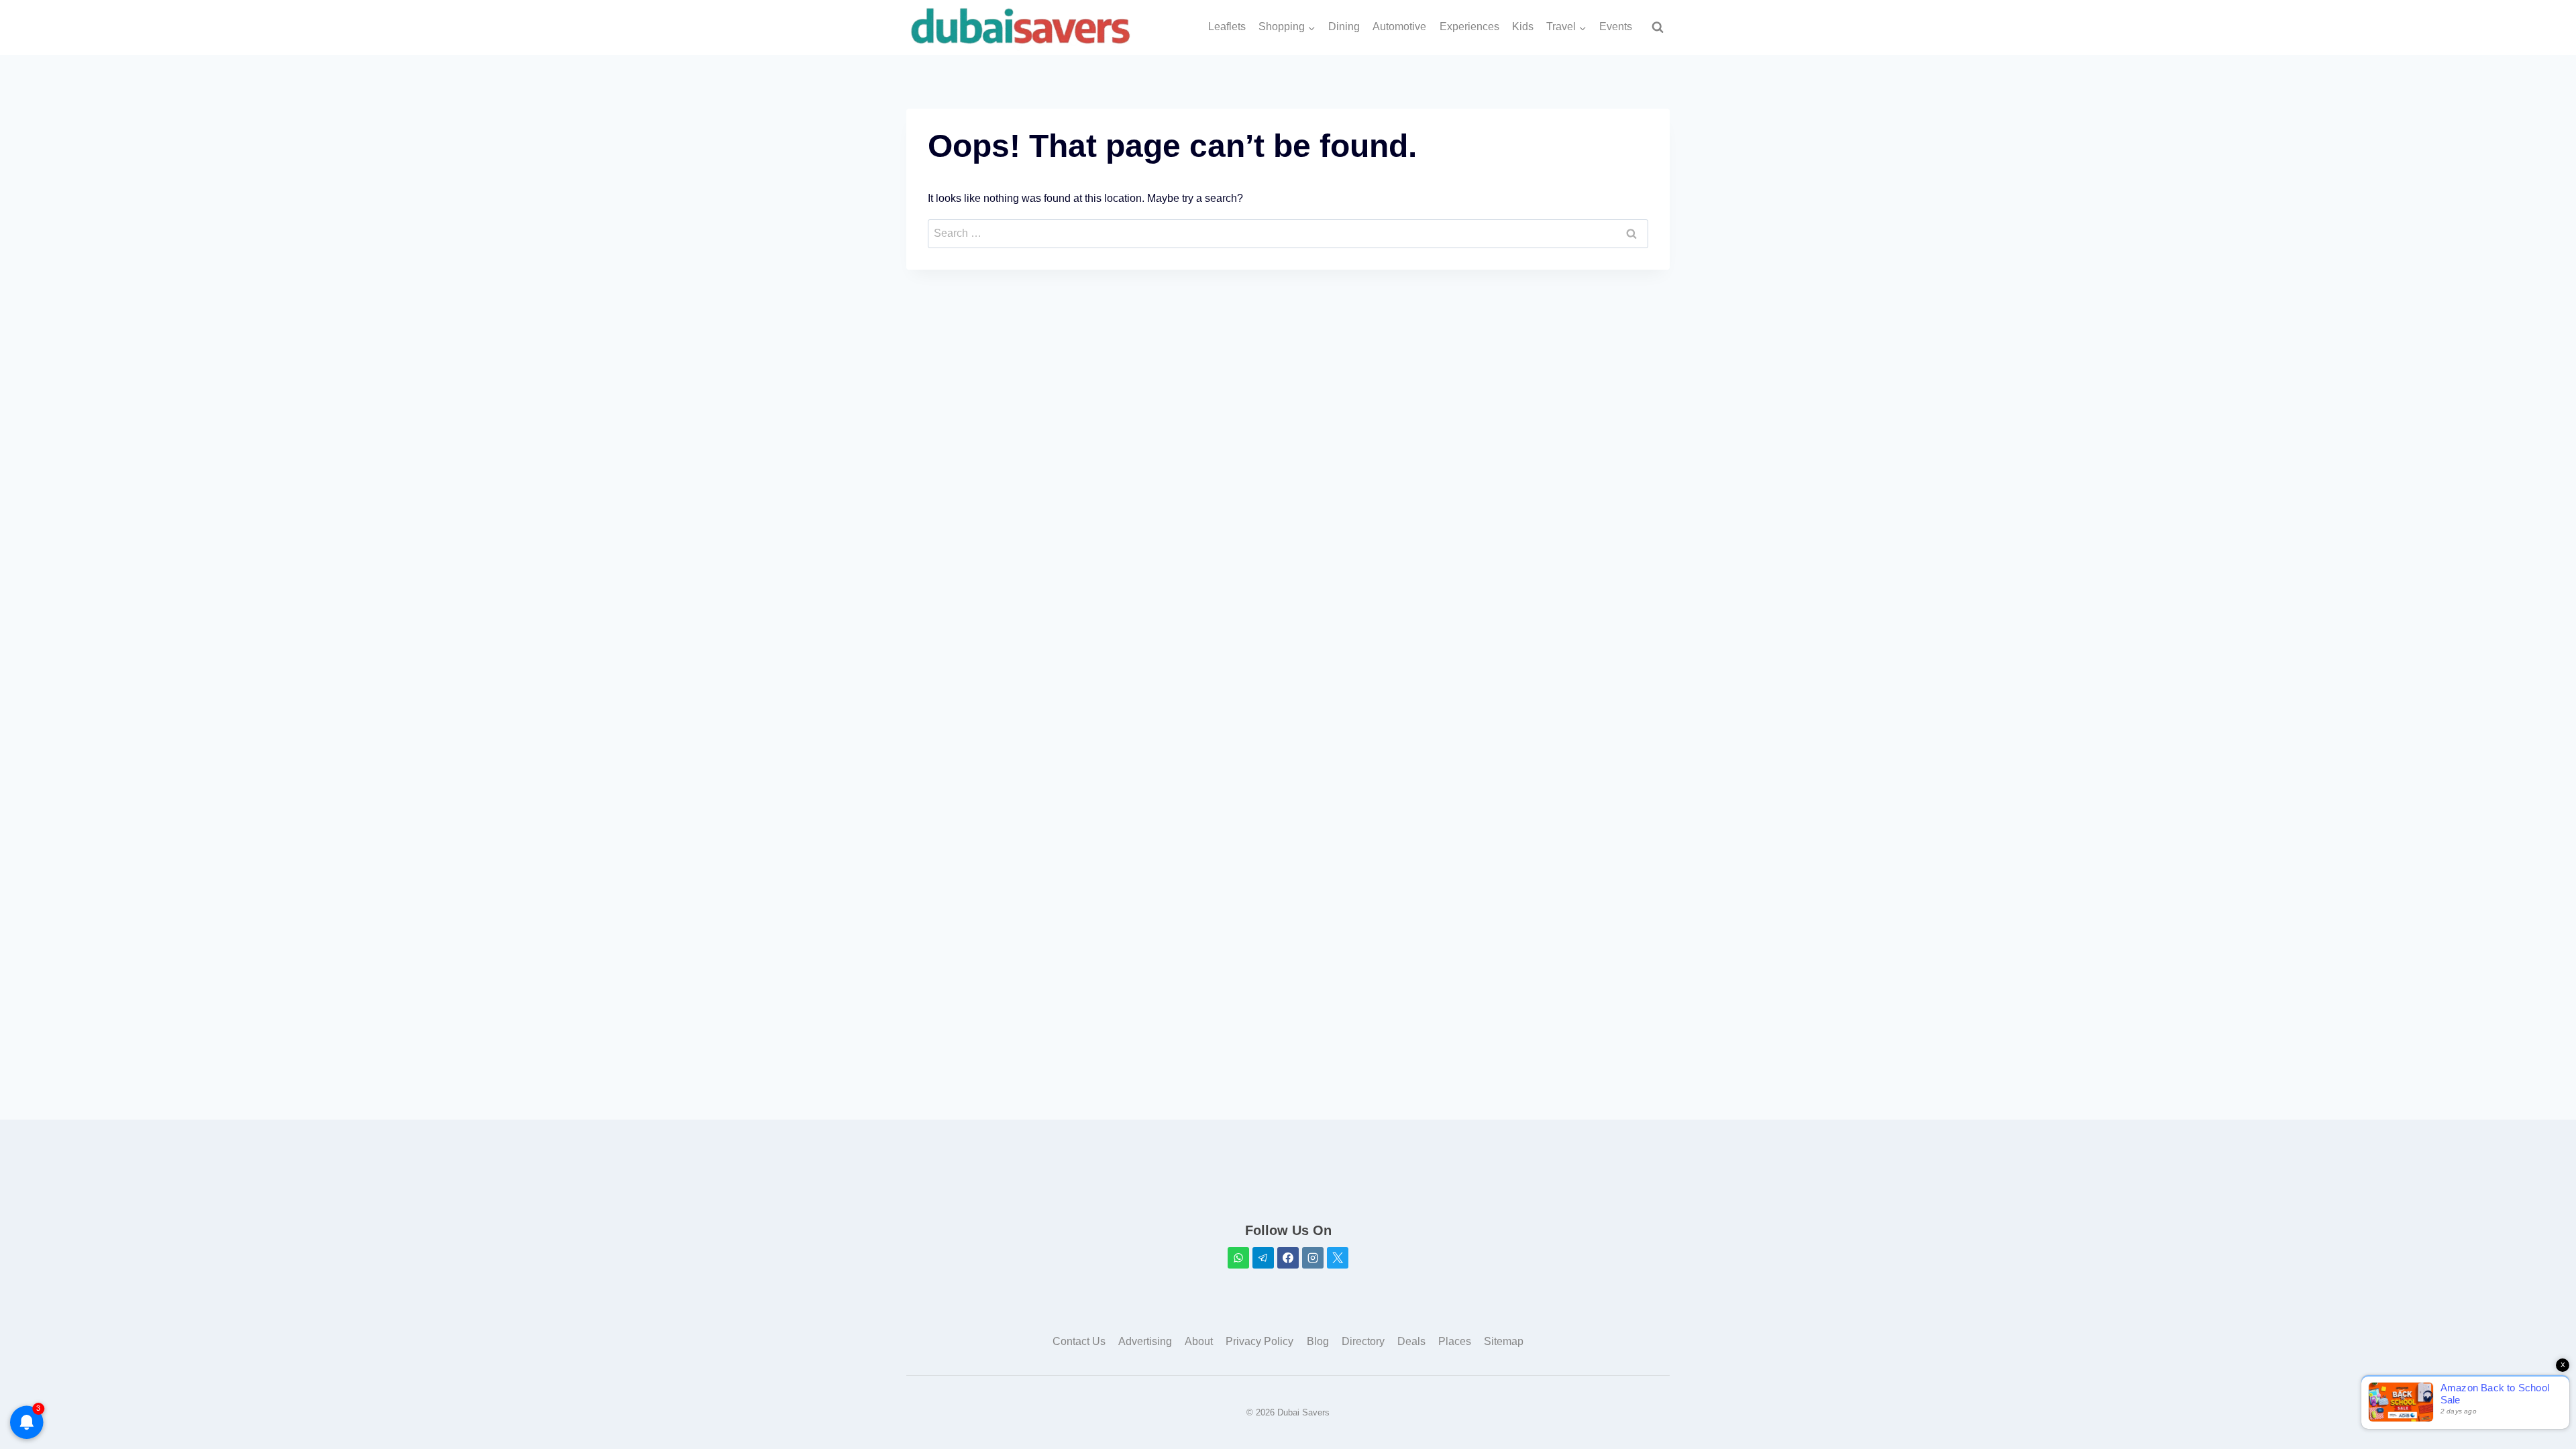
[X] (1338, 1258)
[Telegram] (1263, 1258)
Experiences (1469, 26)
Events (1616, 26)
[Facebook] (1288, 1258)
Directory (1363, 1341)
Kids (1523, 26)
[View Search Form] (1658, 28)
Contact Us (1079, 1341)
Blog (1318, 1341)
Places (1455, 1341)
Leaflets (1227, 26)
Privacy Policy (1259, 1341)
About (1199, 1341)
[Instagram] (1313, 1258)
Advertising (1145, 1341)
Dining (1344, 26)
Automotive (1399, 26)
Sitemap (1504, 1341)
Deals (1411, 1341)
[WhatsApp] (1238, 1258)
